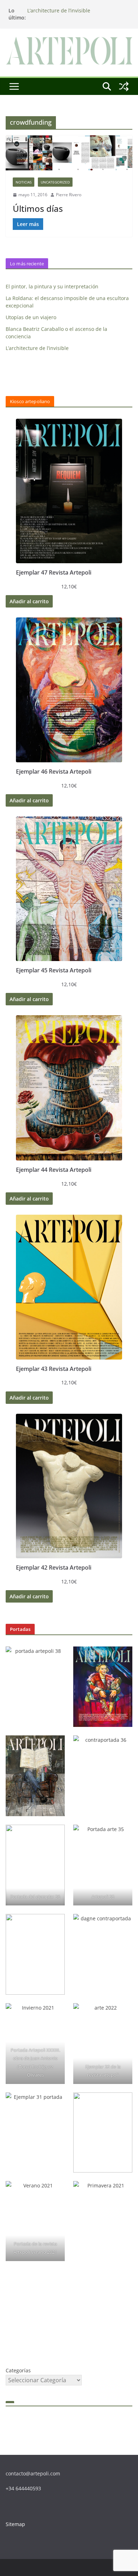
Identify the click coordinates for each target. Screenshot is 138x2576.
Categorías (18, 2370)
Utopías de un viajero (31, 317)
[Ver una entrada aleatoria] (124, 86)
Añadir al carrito (29, 601)
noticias (24, 182)
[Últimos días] (69, 153)
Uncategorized (55, 182)
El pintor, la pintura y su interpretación (52, 286)
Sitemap (15, 2524)
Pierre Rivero (69, 195)
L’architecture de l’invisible (59, 10)
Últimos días (38, 208)
